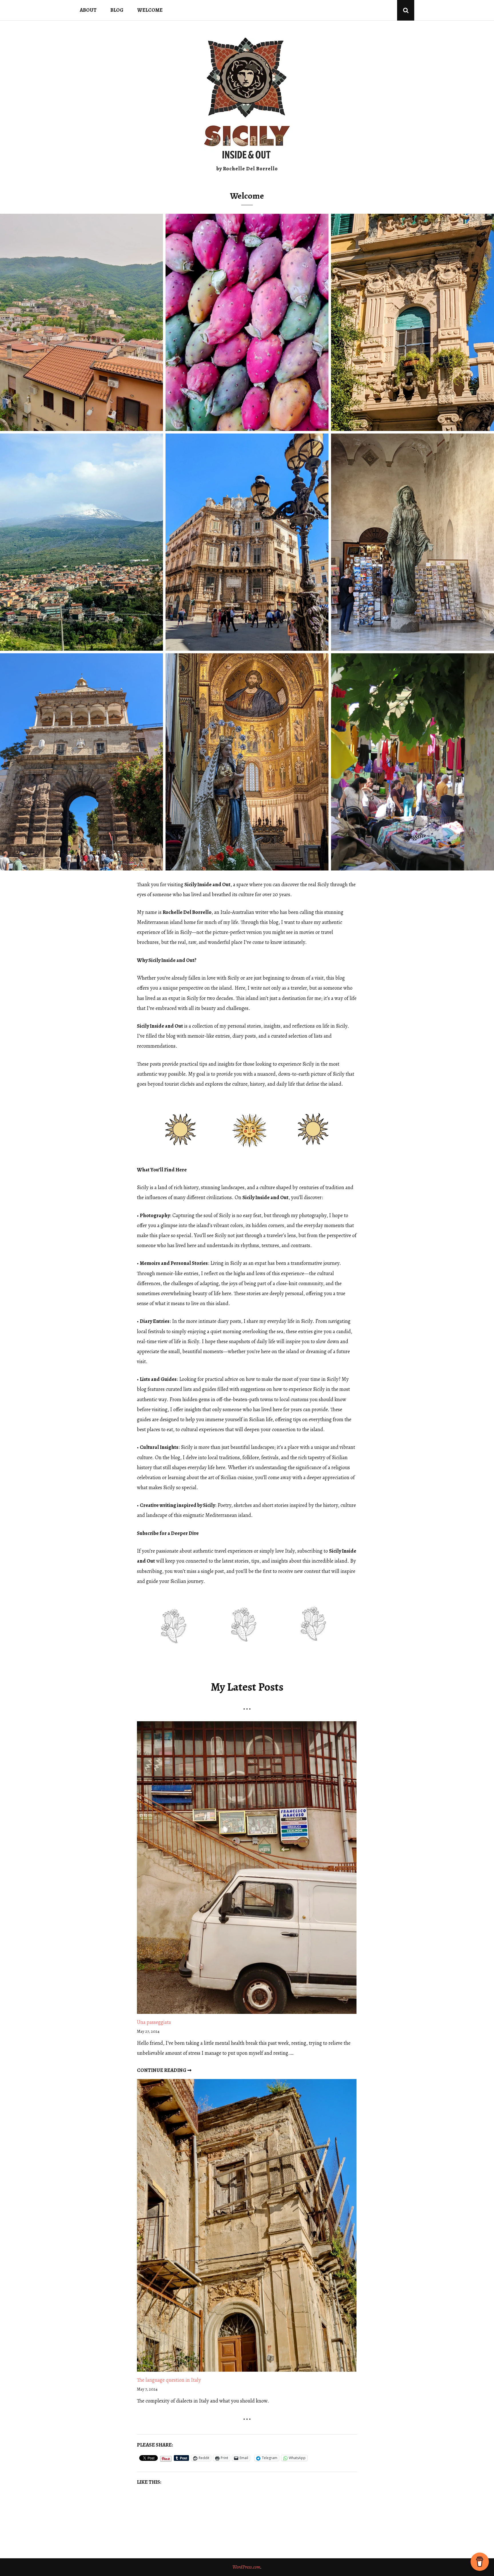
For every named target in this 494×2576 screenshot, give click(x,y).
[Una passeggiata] (247, 1869)
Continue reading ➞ (164, 2070)
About (88, 10)
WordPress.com (246, 2567)
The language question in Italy (169, 2380)
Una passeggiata (154, 2022)
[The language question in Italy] (247, 2227)
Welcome (150, 10)
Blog (117, 10)
